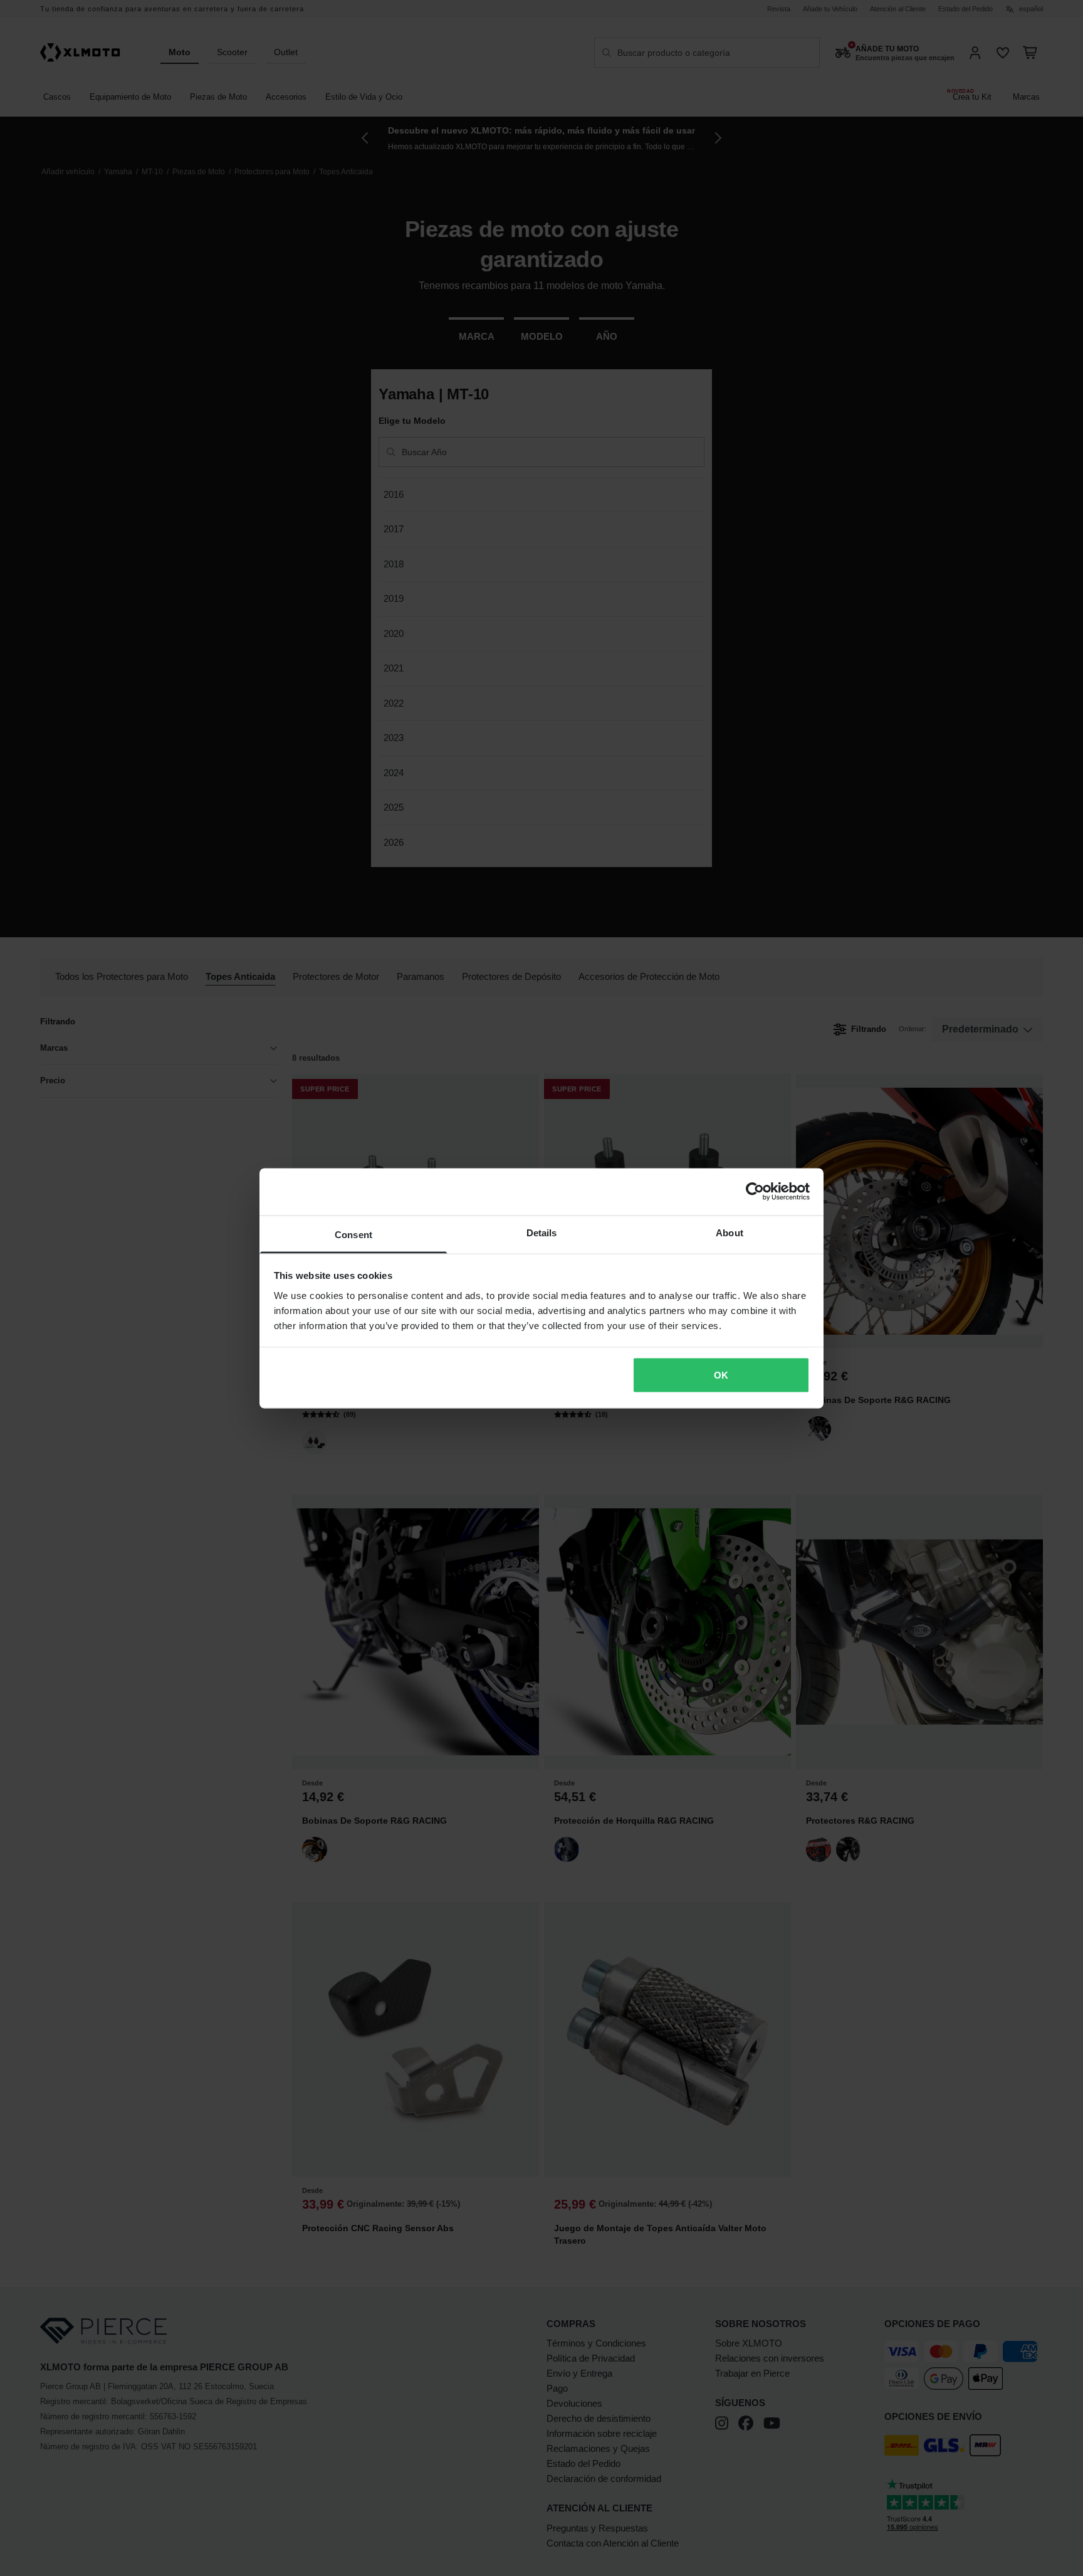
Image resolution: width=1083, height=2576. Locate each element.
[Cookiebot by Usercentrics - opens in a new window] (755, 1192)
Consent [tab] (353, 1234)
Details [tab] (542, 1232)
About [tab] (730, 1232)
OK (721, 1375)
